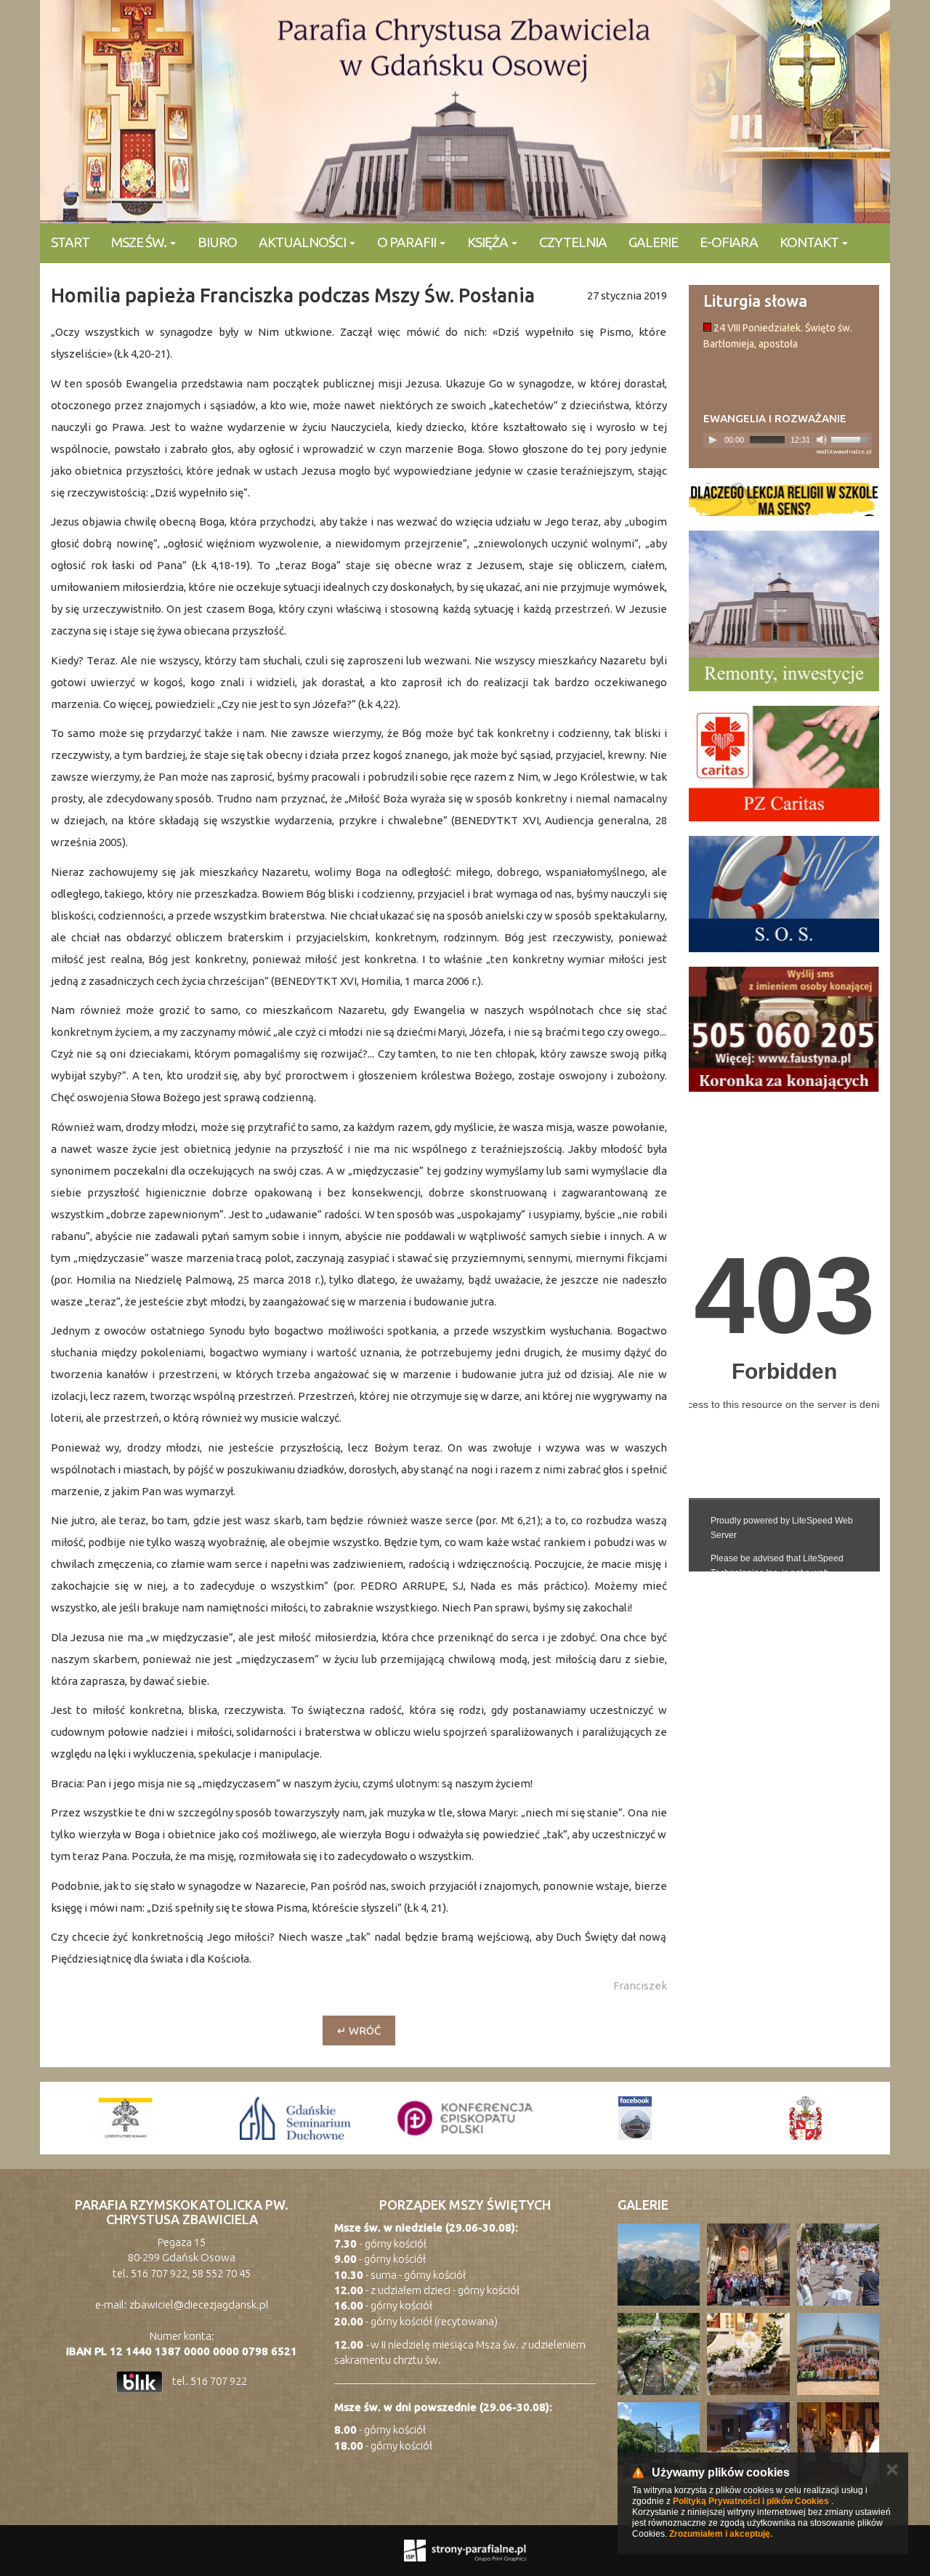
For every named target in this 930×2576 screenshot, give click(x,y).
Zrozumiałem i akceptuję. (721, 2534)
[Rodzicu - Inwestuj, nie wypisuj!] (784, 499)
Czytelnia (573, 242)
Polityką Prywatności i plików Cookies (751, 2501)
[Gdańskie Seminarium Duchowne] (125, 2118)
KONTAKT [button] (810, 242)
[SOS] (784, 894)
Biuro (217, 242)
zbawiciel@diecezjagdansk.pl (199, 2305)
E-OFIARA (729, 242)
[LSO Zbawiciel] (635, 2118)
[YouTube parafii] (805, 2118)
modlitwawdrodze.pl (844, 452)
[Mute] (822, 440)
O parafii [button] (408, 242)
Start (70, 242)
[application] (788, 440)
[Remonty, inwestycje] (784, 611)
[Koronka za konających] (784, 1029)
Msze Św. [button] (140, 242)
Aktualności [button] (303, 242)
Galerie (653, 242)
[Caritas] (784, 764)
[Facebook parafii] (465, 2118)
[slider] (852, 438)
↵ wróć (359, 2030)
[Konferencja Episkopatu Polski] (295, 2118)
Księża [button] (489, 242)
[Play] (713, 440)
